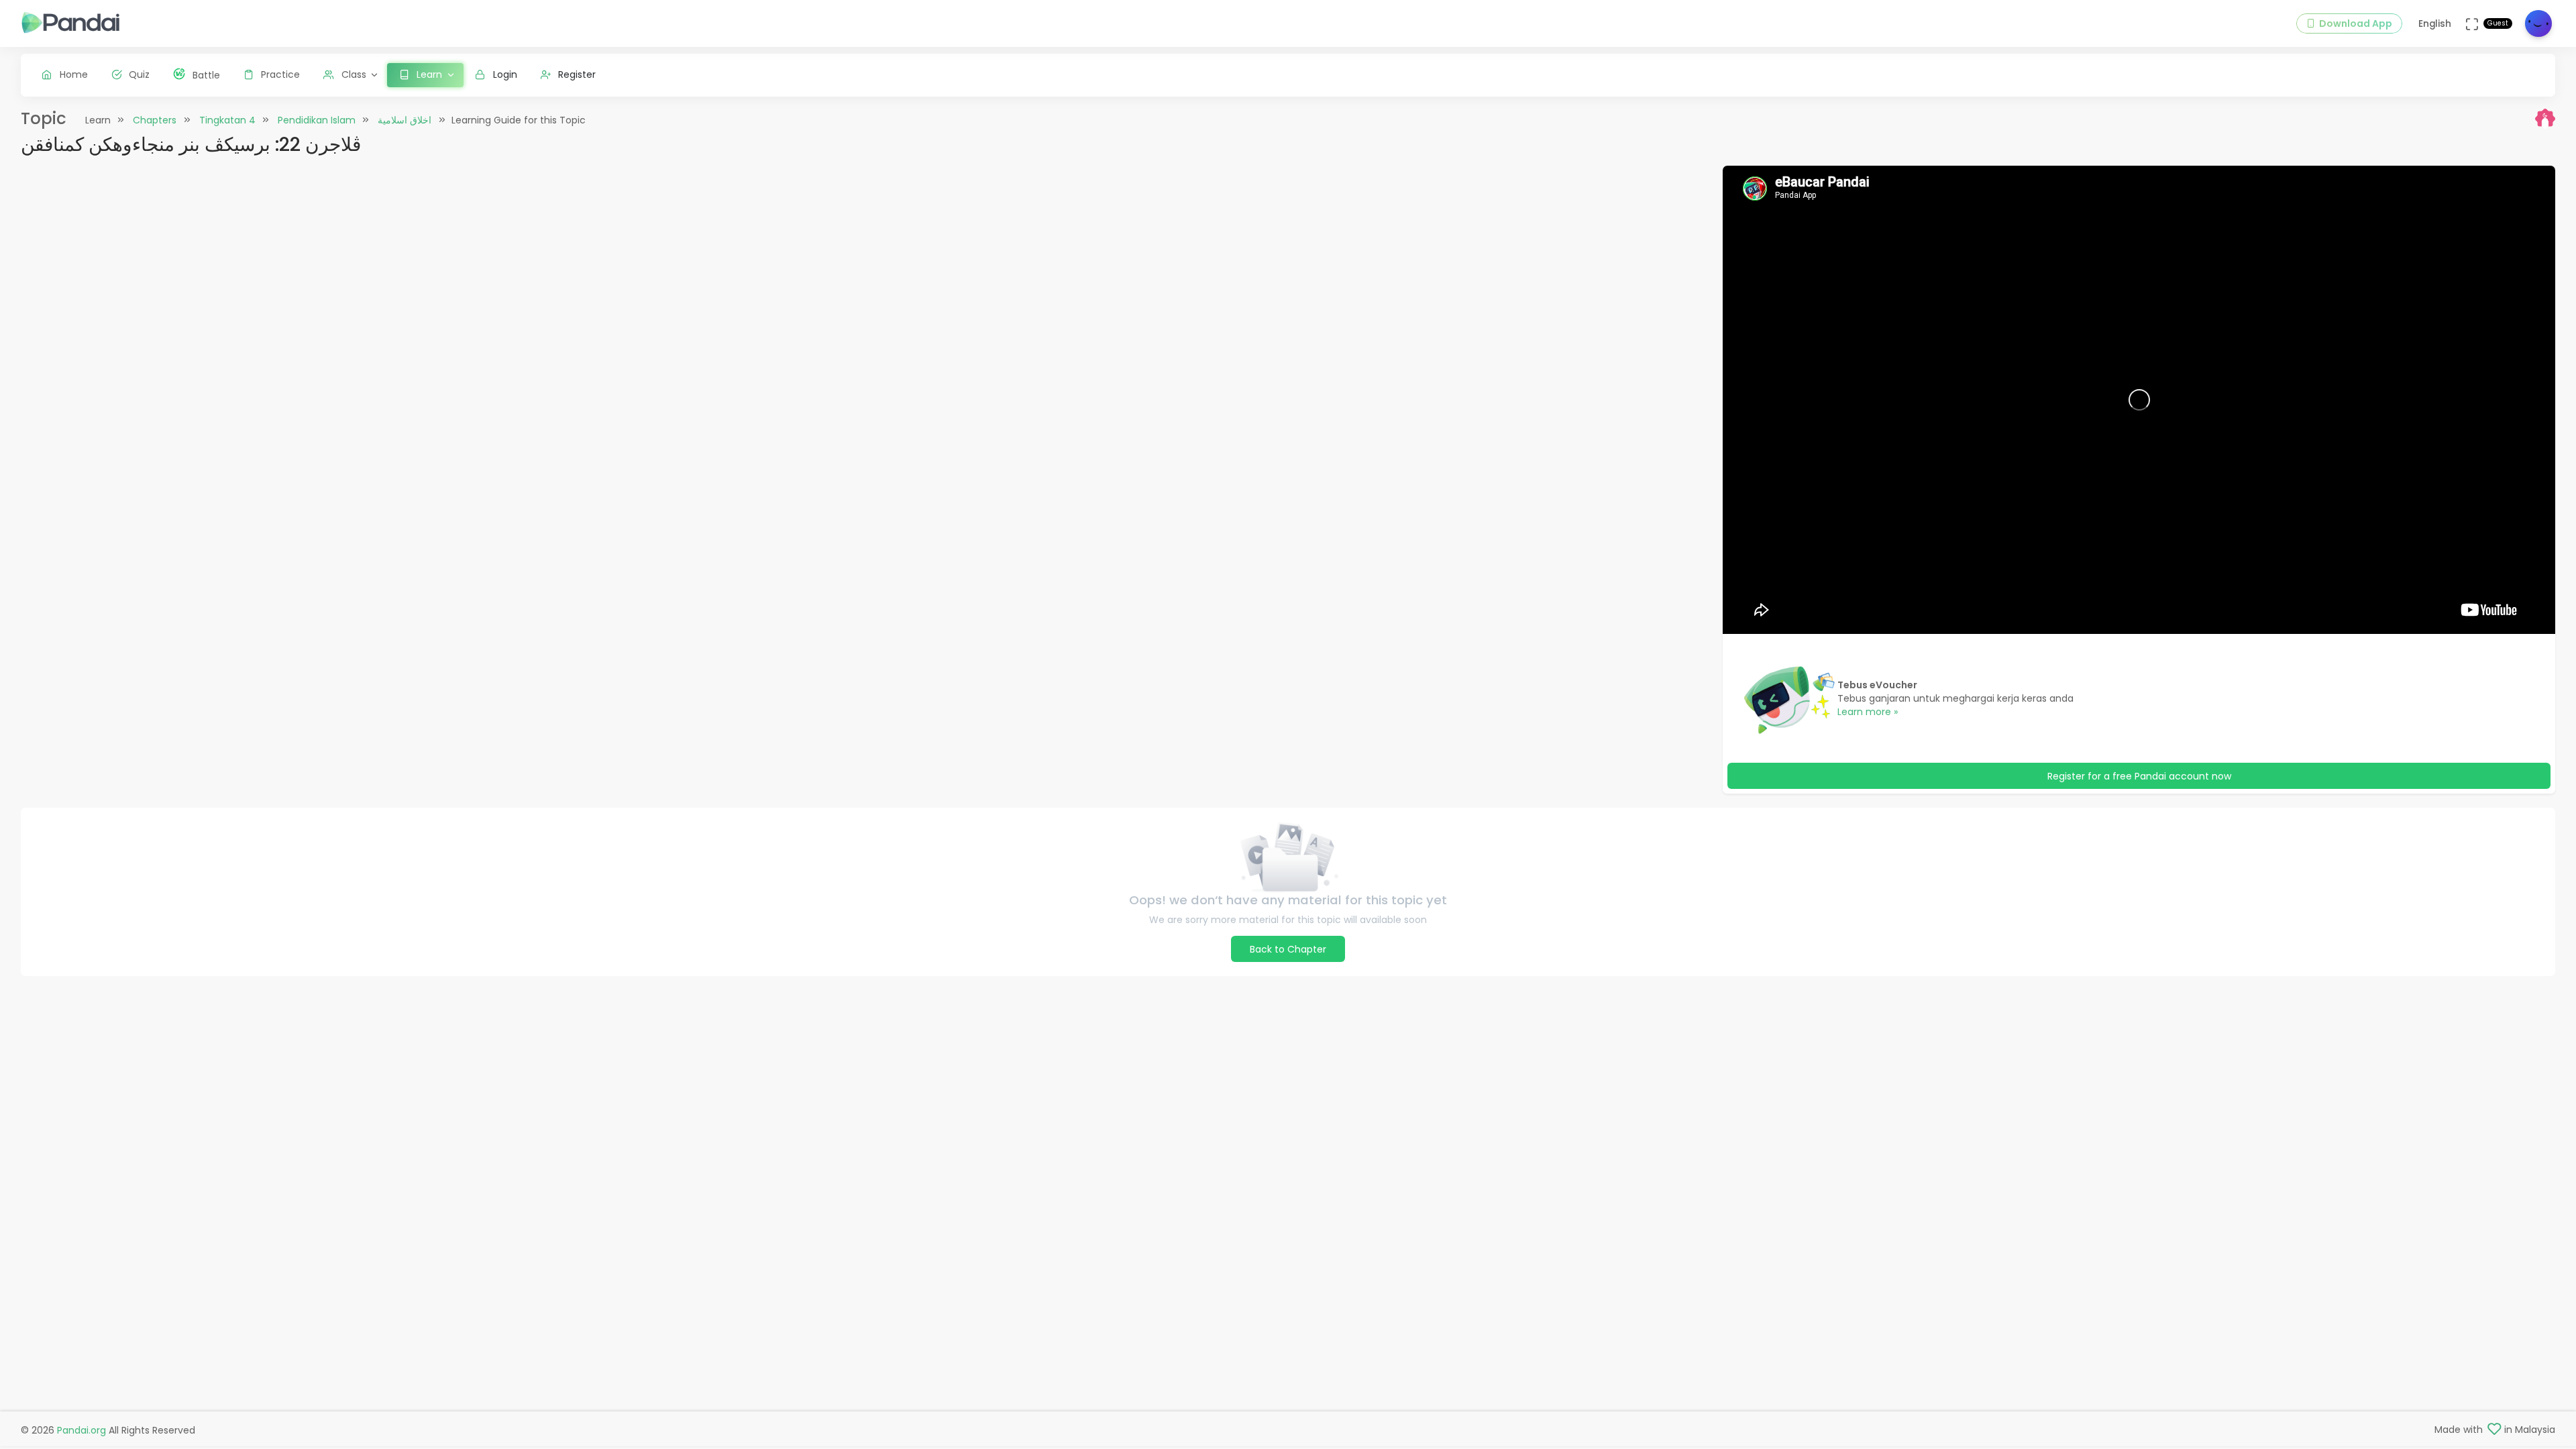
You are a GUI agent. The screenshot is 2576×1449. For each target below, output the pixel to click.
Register (577, 74)
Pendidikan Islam (317, 120)
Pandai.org (82, 1430)
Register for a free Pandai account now (2139, 776)
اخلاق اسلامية (405, 120)
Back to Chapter (1288, 949)
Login (505, 74)
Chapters (155, 120)
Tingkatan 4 (227, 120)
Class (354, 74)
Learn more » (1868, 712)
